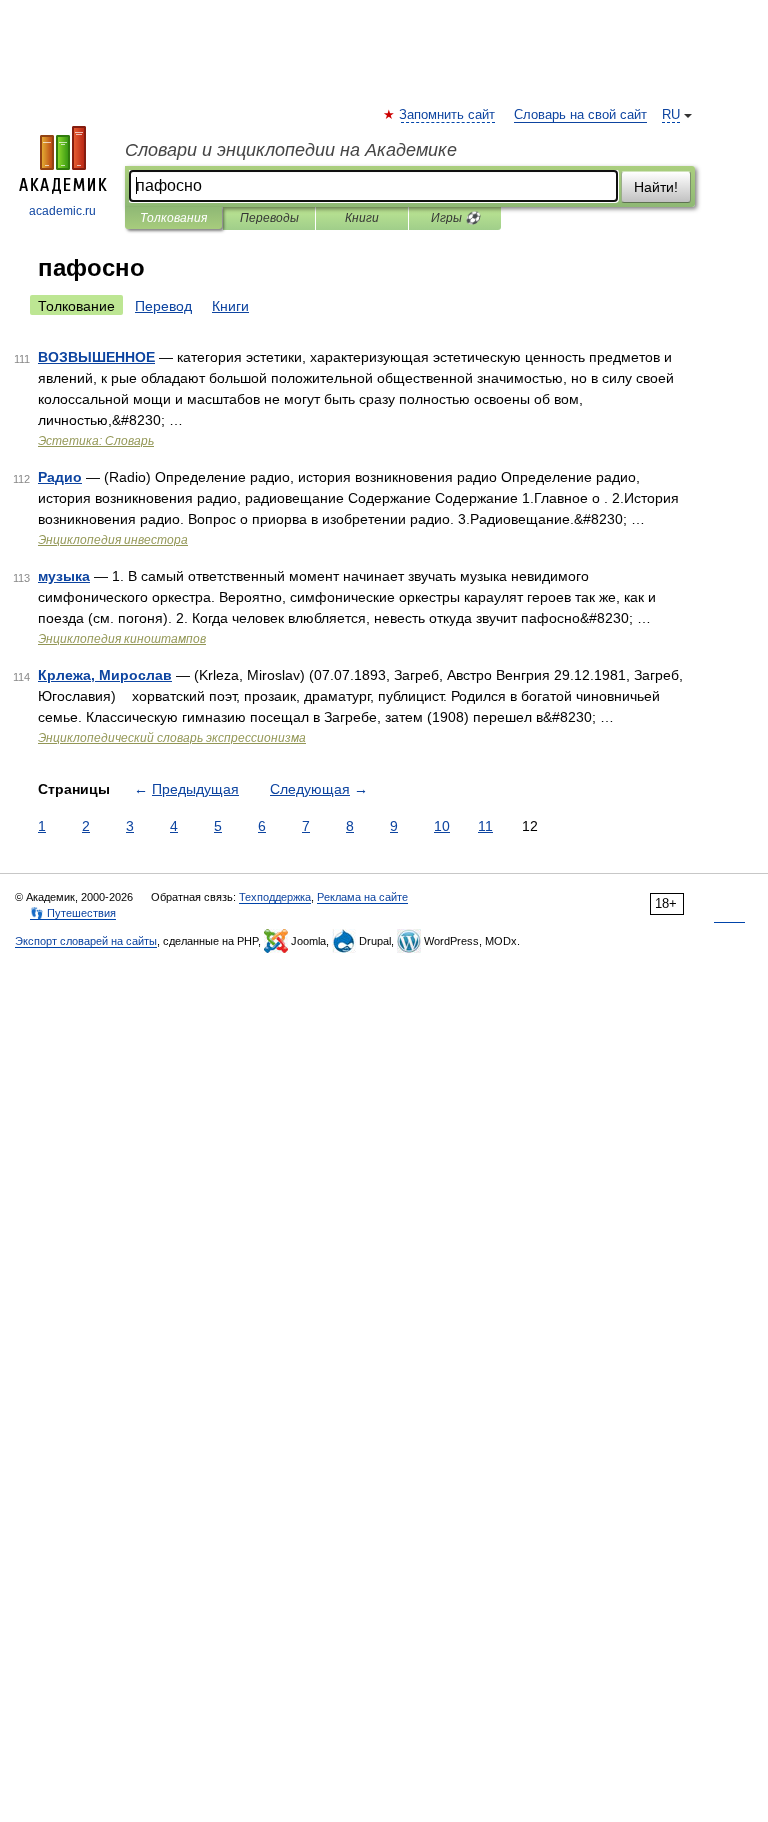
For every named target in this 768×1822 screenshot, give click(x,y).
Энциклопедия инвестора (113, 540)
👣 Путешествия (73, 913)
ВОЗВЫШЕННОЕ (96, 357)
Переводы (269, 218)
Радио (60, 477)
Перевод (163, 306)
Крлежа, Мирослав (105, 675)
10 (442, 826)
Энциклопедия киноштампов (122, 639)
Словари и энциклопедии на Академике (291, 150)
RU (671, 115)
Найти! (656, 187)
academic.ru (62, 211)
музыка (64, 576)
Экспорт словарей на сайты (86, 941)
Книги (362, 218)
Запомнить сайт (448, 115)
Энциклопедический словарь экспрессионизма (172, 738)
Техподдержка (275, 897)
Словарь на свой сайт (580, 115)
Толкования (173, 218)
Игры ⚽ (455, 218)
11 (485, 826)
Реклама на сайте (362, 897)
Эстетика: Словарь (96, 441)
